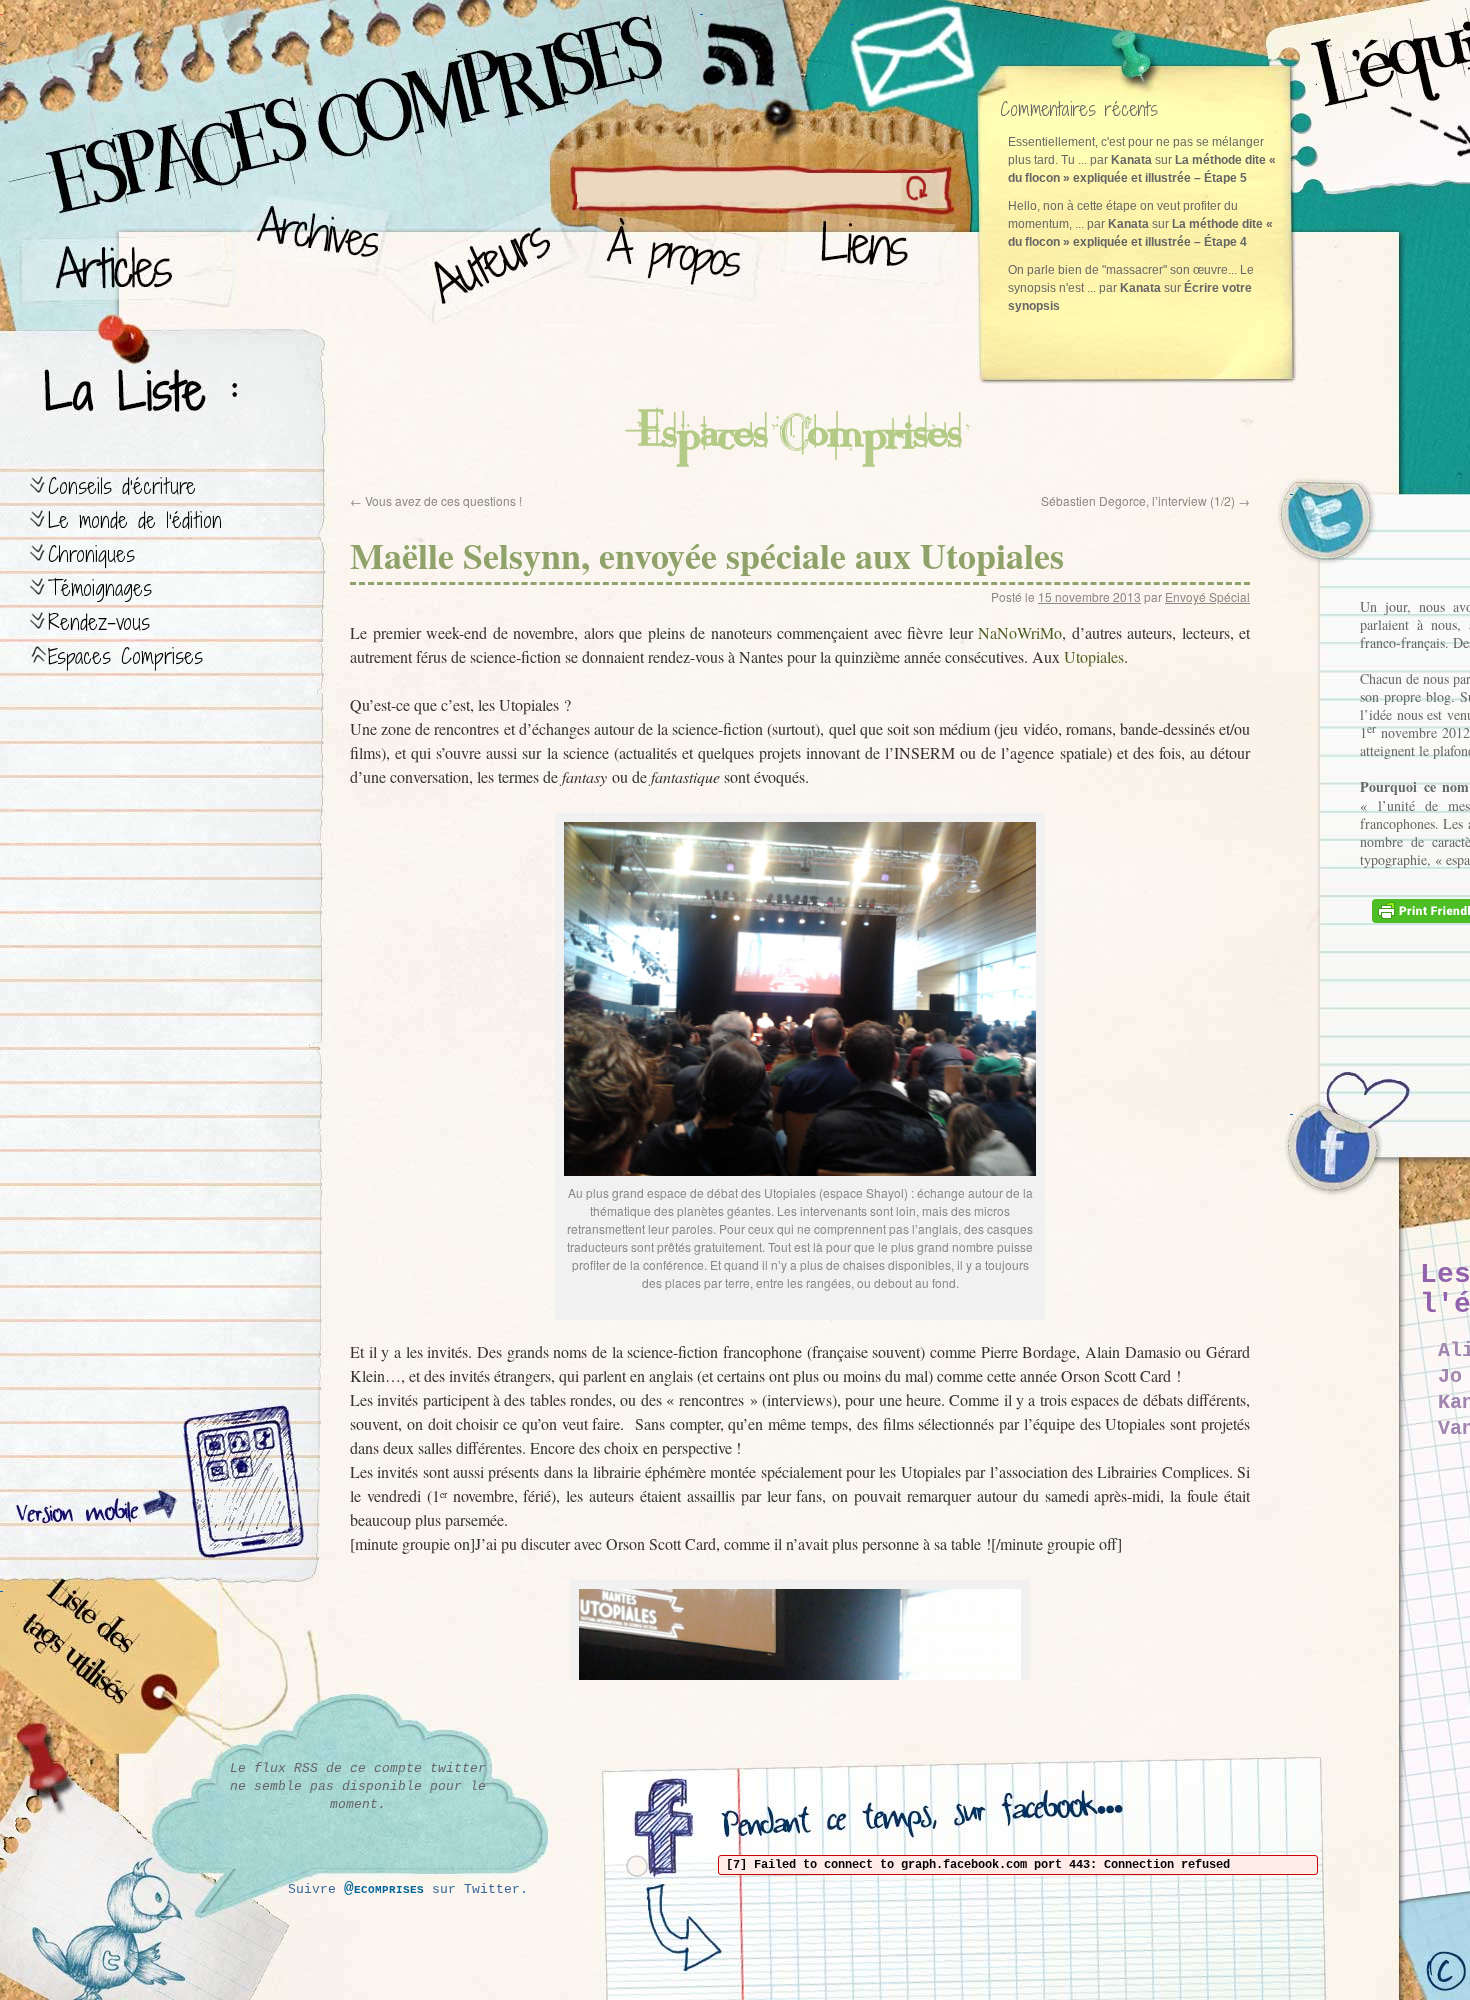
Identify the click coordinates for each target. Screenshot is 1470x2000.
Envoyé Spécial (1207, 596)
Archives (311, 260)
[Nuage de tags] (111, 1669)
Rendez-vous (99, 622)
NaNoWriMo (1020, 632)
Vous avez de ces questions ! (436, 500)
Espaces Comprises (125, 656)
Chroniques (91, 554)
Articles (125, 260)
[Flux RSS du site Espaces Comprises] (755, 45)
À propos (680, 260)
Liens (868, 260)
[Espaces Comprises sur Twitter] (1340, 530)
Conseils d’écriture (122, 486)
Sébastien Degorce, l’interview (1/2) (1145, 500)
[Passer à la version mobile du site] (239, 1485)
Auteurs (485, 260)
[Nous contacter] (915, 55)
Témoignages (100, 588)
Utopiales (1094, 656)
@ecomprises (384, 1889)
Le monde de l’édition (135, 520)
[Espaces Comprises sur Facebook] (1340, 1150)
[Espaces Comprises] (265, 95)
